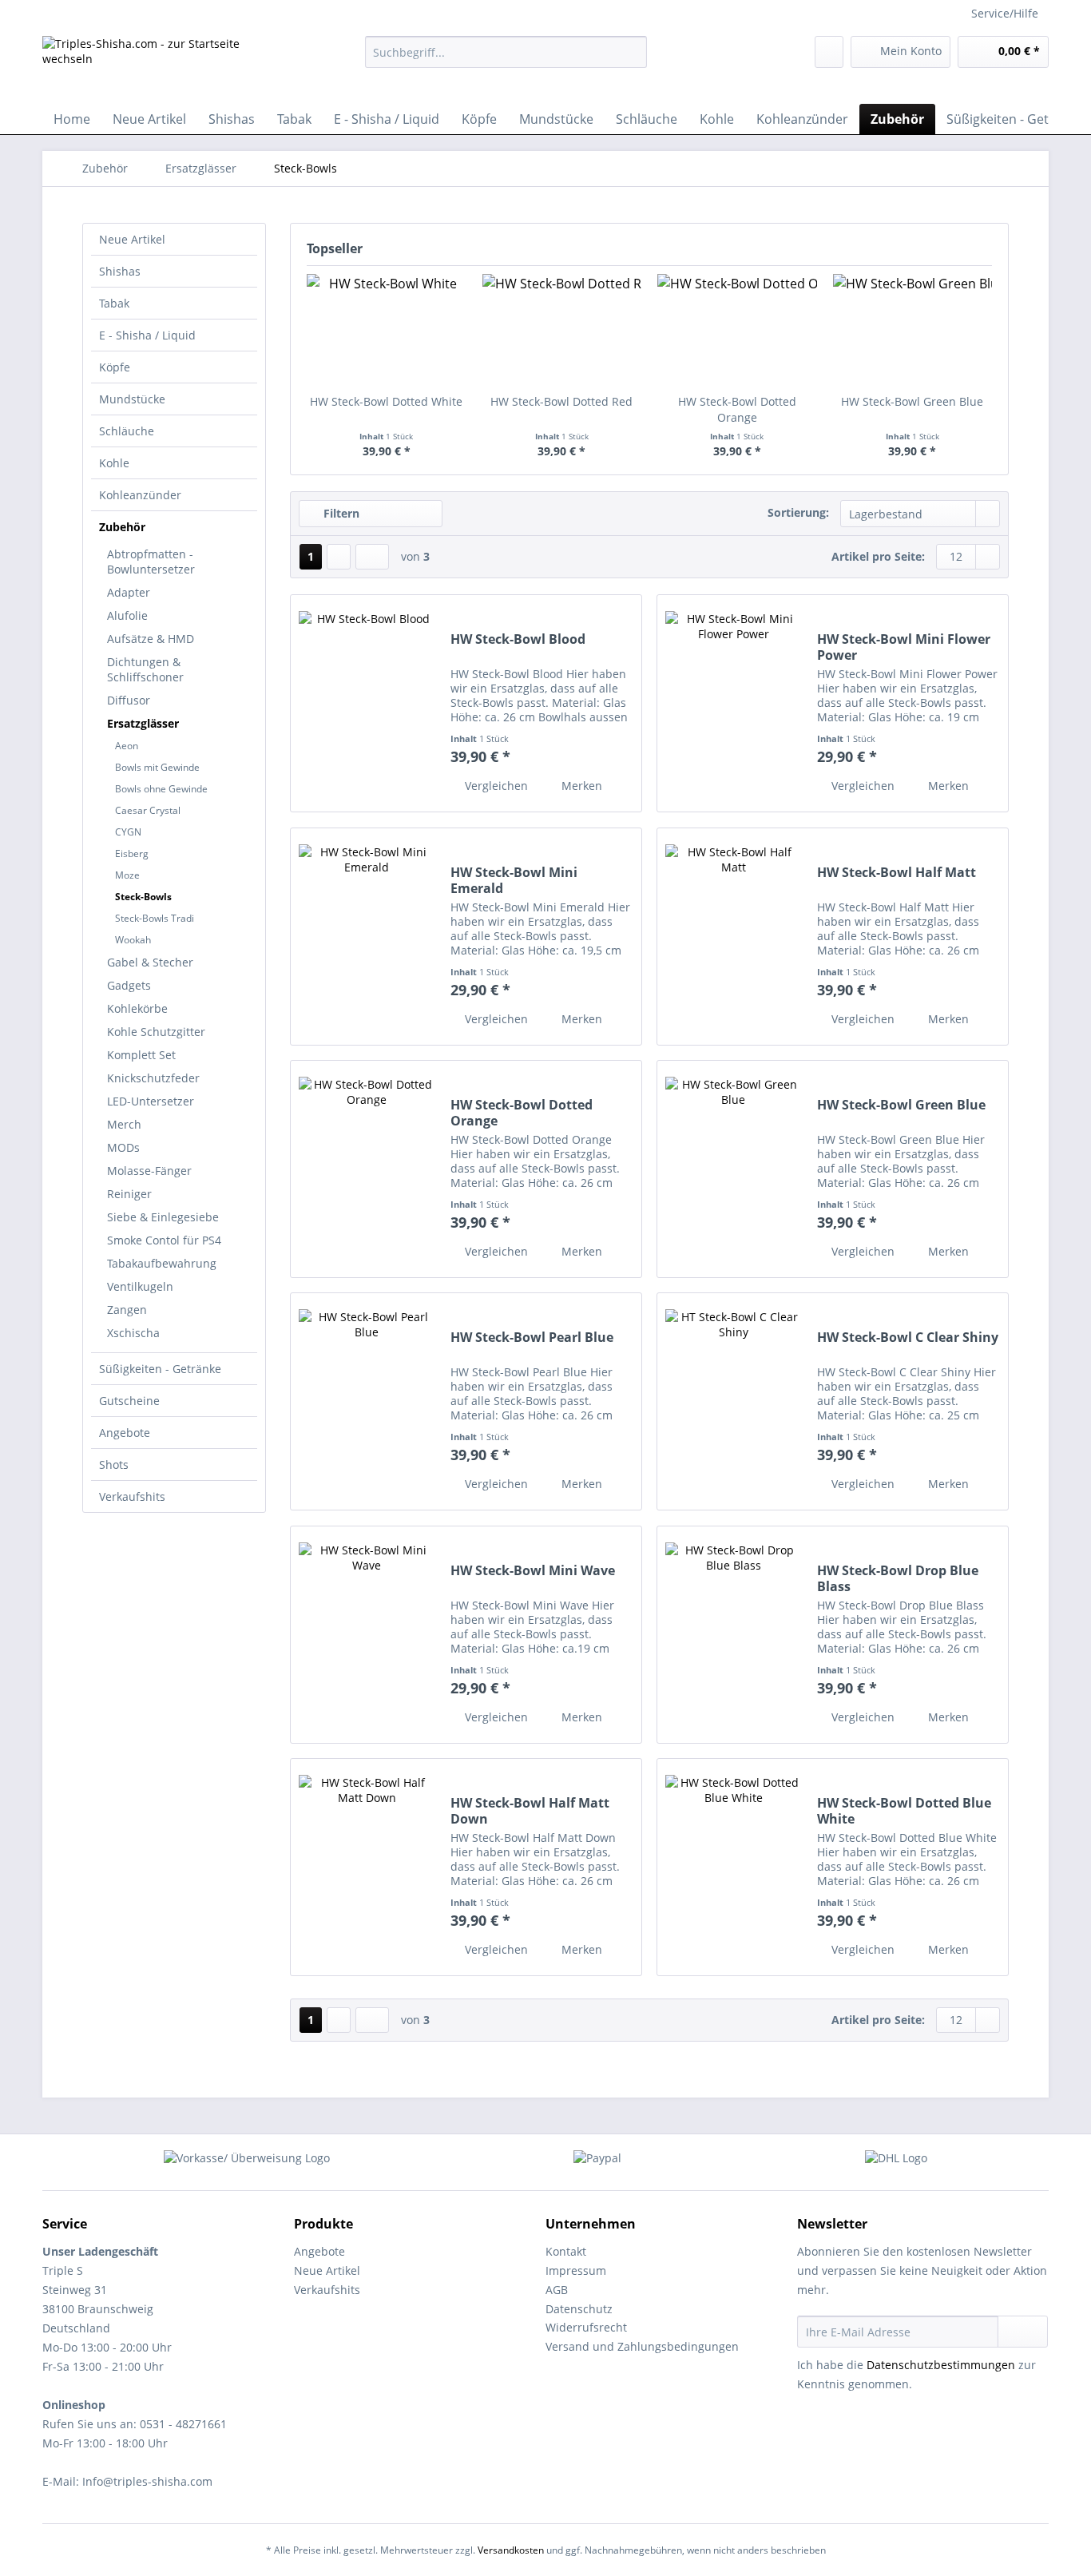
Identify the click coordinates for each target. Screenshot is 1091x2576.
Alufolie (127, 615)
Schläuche (127, 431)
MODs (123, 1147)
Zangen (127, 1310)
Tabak (114, 303)
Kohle (114, 463)
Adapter (129, 592)
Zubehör (122, 527)
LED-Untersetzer (151, 1101)
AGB (557, 2290)
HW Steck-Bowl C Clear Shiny (908, 1338)
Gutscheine (129, 1401)
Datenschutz (579, 2309)
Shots (114, 1465)
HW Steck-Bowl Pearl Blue (532, 1338)
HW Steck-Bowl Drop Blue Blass (898, 1578)
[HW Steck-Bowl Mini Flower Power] (733, 703)
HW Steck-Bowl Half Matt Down (530, 1811)
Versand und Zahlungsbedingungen (642, 2346)
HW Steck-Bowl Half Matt (897, 873)
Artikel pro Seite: (878, 556)
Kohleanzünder (140, 495)
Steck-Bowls (143, 897)
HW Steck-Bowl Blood (518, 639)
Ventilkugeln (140, 1286)
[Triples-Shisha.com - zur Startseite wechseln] (166, 66)
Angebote (125, 1433)
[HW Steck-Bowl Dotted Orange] (737, 330)
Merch (124, 1124)
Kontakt (566, 2251)
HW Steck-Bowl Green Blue (912, 401)
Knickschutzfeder (153, 1078)
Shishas (120, 271)
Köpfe (115, 367)
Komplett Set (141, 1055)
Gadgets (129, 985)
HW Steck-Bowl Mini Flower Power (904, 647)
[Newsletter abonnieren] (1023, 2332)
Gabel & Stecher (150, 962)
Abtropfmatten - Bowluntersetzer (151, 562)
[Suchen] (632, 52)
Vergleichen (495, 786)
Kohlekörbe (137, 1008)
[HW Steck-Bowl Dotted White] (387, 330)
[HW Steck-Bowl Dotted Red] (562, 330)
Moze (127, 875)
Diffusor (129, 700)
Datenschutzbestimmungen (941, 2365)
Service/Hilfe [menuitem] (1005, 13)
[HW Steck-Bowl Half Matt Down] (367, 1867)
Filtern (340, 513)
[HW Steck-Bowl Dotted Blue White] (733, 1867)
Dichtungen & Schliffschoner (145, 669)
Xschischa (133, 1333)
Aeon (127, 746)
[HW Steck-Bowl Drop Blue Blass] (733, 1635)
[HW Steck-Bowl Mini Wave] (367, 1635)
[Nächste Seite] (339, 557)
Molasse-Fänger (149, 1171)
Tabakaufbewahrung (162, 1263)
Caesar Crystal (148, 810)
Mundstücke (132, 399)
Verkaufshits (132, 1496)
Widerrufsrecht (586, 2327)
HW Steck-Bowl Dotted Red (561, 401)
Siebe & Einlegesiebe (163, 1217)
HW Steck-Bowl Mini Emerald (514, 880)
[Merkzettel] (829, 52)
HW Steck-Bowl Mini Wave (533, 1571)
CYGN (128, 832)
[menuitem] (506, 60)
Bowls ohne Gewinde (161, 789)
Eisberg (132, 853)
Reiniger (129, 1194)
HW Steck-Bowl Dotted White (386, 401)
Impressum (576, 2270)
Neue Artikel (132, 239)
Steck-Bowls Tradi (155, 918)
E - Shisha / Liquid (147, 335)
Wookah (133, 940)
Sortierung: (798, 512)
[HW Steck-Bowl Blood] (367, 703)
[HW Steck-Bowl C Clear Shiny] (733, 1401)
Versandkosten (511, 2550)
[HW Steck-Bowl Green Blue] (913, 330)
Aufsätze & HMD (151, 639)
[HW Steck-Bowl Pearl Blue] (367, 1401)
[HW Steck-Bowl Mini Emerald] (367, 937)
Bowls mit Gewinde (157, 767)
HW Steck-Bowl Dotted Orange (737, 409)
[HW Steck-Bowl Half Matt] (733, 937)
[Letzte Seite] (372, 557)
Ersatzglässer (143, 723)
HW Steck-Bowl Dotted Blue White (904, 1811)
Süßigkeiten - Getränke (160, 1369)
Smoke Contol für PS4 (164, 1240)
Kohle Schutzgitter (156, 1032)
